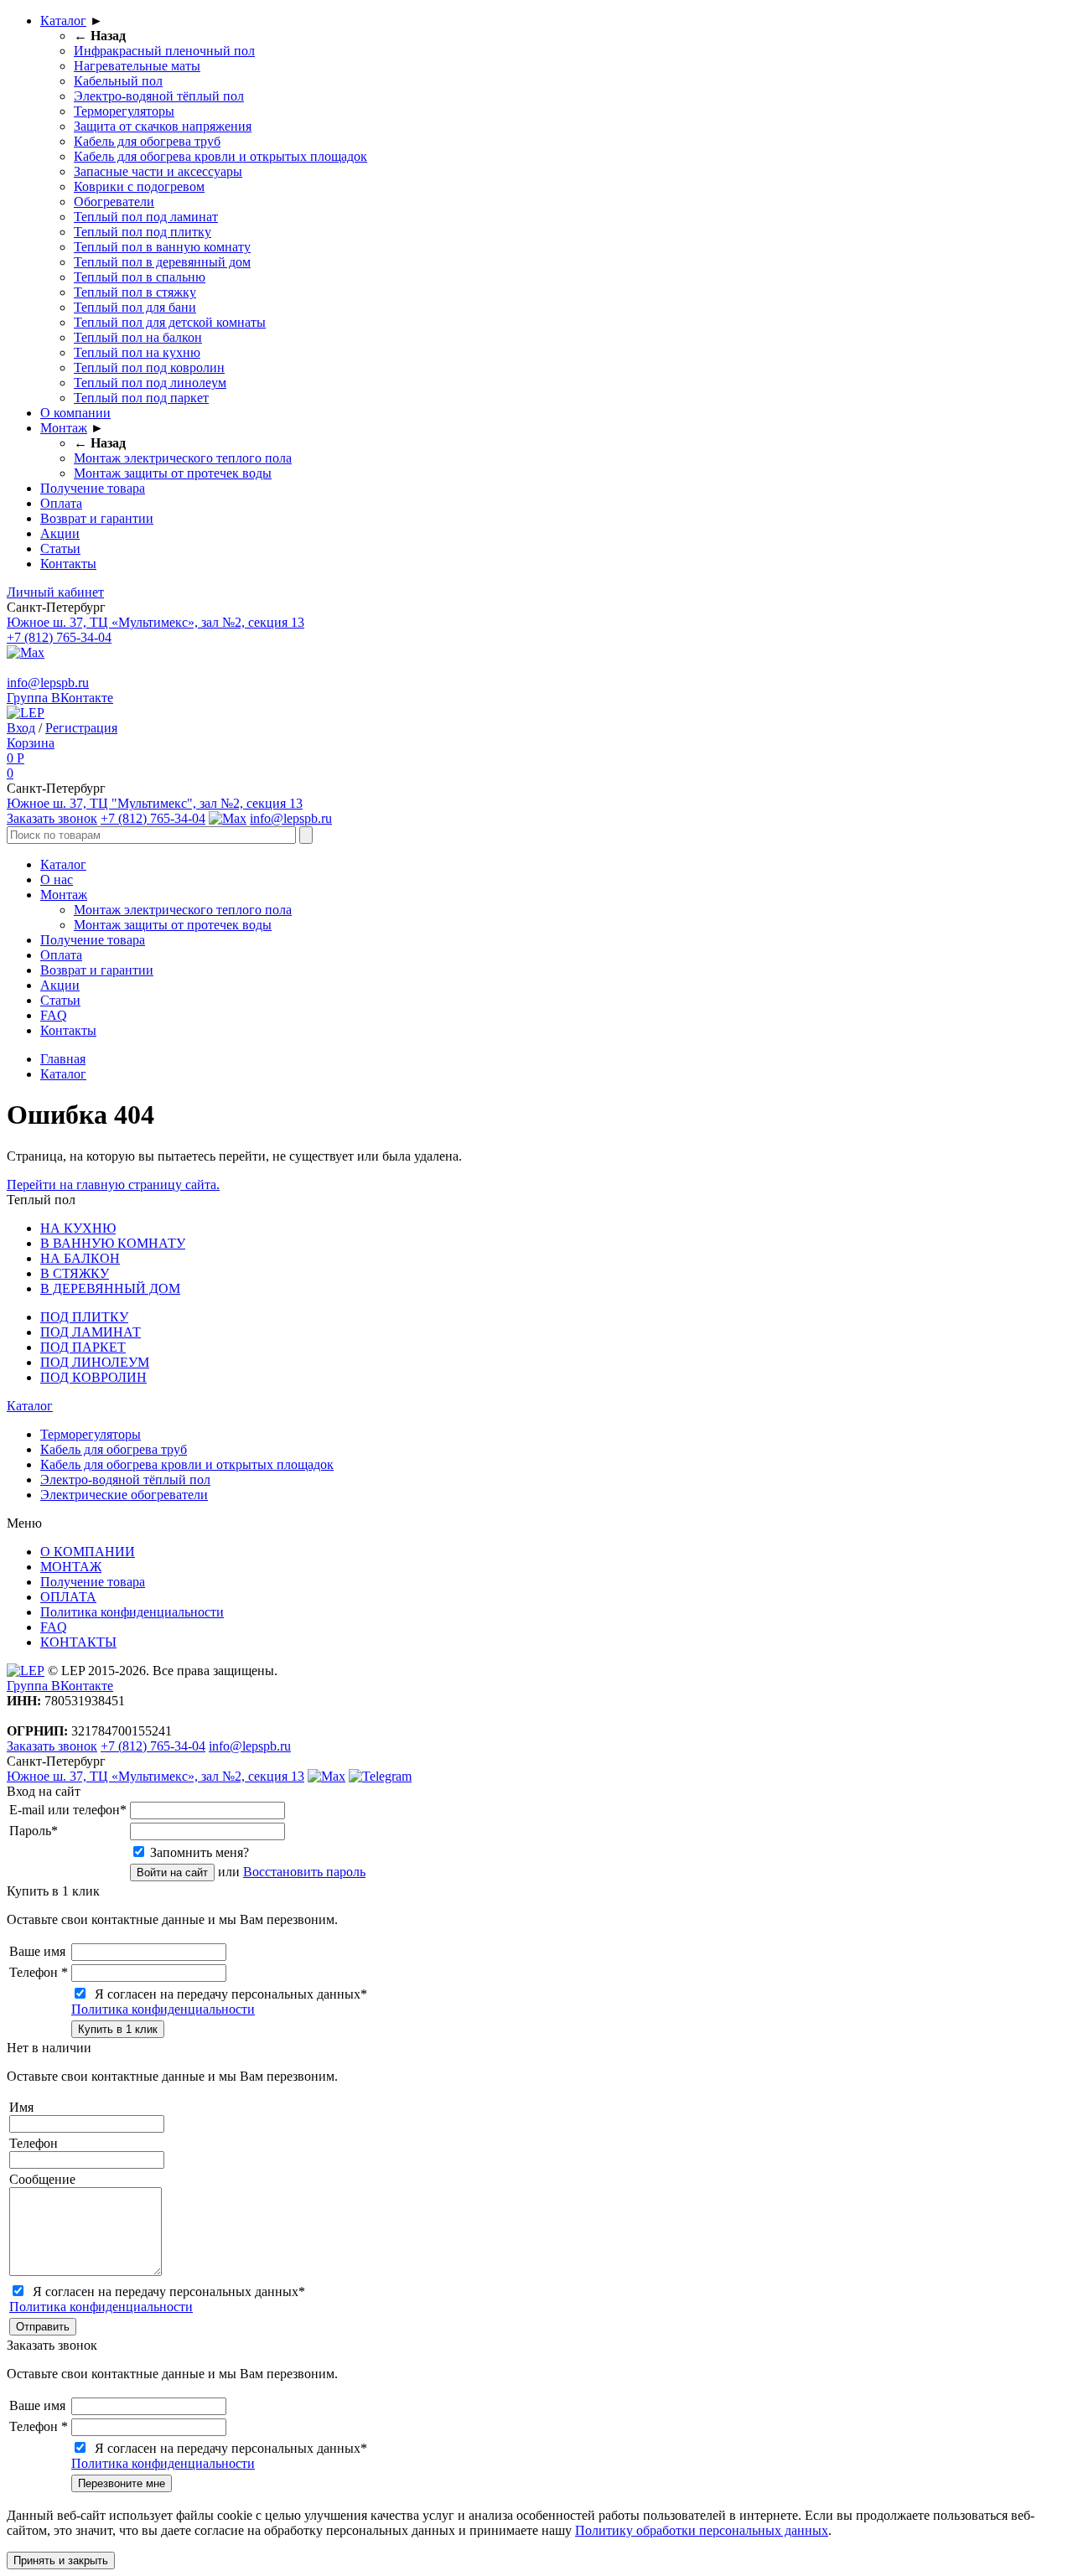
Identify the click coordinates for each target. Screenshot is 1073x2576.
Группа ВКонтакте (60, 698)
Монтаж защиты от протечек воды (173, 473)
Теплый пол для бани (135, 307)
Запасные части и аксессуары (158, 171)
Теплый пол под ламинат (146, 217)
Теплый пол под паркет (141, 398)
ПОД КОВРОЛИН (93, 1377)
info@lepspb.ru (48, 683)
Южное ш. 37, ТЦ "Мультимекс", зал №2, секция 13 (155, 803)
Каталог (63, 21)
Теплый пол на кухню (137, 352)
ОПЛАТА (68, 1597)
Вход (21, 728)
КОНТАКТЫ (78, 1642)
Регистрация (81, 728)
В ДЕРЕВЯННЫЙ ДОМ (110, 1288)
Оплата (61, 503)
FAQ (54, 1015)
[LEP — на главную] (26, 713)
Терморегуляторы (124, 111)
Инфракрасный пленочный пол (164, 51)
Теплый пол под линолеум (150, 383)
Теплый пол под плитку (143, 232)
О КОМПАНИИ (88, 1552)
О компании (75, 413)
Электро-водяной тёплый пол (159, 96)
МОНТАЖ (71, 1567)
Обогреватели (114, 202)
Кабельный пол (118, 81)
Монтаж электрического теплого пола (183, 458)
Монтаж (64, 428)
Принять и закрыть (61, 2560)
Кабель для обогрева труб (147, 141)
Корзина (31, 743)
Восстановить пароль (304, 1872)
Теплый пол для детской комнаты (170, 322)
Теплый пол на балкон (138, 337)
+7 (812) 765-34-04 (59, 637)
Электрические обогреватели (124, 1495)
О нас (57, 879)
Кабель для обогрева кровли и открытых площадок (220, 156)
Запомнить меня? (200, 1852)
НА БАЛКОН (80, 1258)
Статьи (60, 548)
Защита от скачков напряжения (163, 126)
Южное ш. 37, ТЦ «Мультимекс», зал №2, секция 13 (156, 622)
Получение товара (93, 488)
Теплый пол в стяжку (135, 292)
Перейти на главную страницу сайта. (113, 1185)
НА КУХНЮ (78, 1228)
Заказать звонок (52, 818)
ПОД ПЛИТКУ (84, 1317)
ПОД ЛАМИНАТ (91, 1332)
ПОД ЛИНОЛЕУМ (95, 1362)
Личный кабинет (55, 592)
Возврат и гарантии (97, 518)
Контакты (68, 564)
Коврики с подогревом (139, 186)
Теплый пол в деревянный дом (162, 262)
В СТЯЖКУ (75, 1273)
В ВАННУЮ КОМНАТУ (113, 1243)
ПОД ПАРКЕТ (83, 1347)
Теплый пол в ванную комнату (162, 247)
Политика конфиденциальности (132, 1612)
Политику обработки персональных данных (702, 2530)
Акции (60, 533)
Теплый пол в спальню (140, 277)
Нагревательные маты (137, 66)
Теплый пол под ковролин (149, 367)
